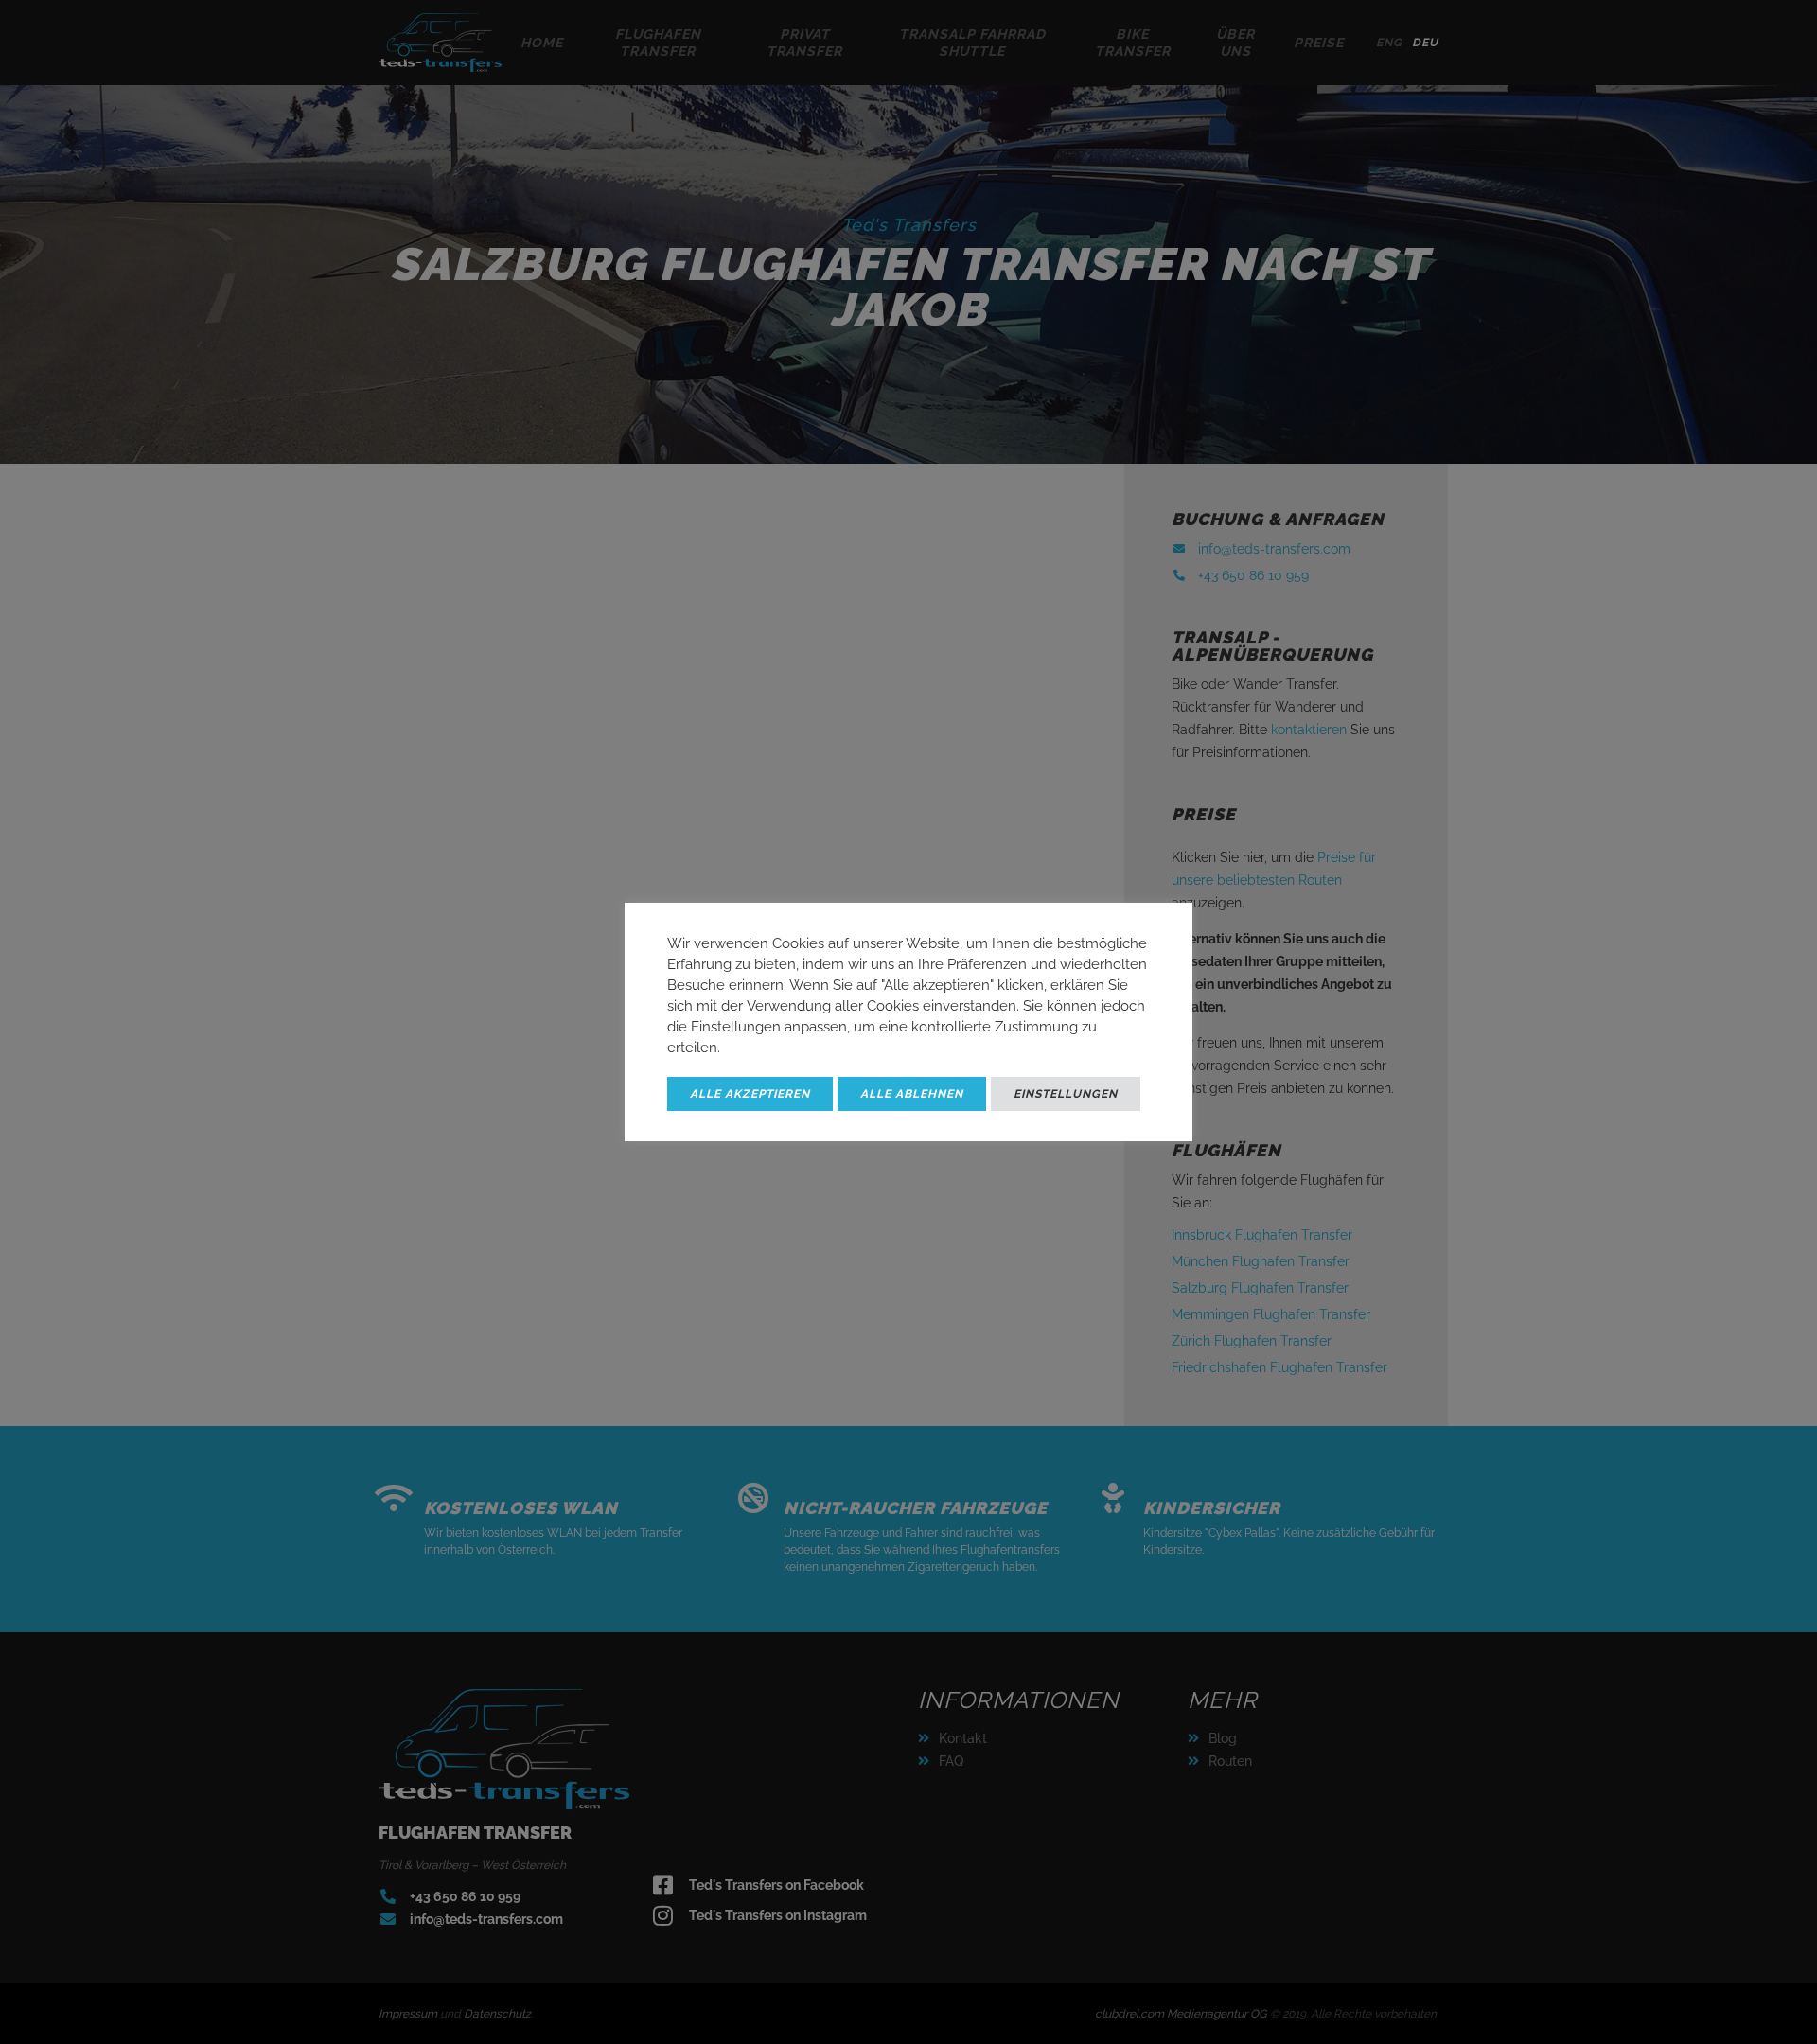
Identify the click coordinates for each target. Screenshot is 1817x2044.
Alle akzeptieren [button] (750, 1094)
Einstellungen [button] (1066, 1094)
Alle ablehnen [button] (912, 1094)
